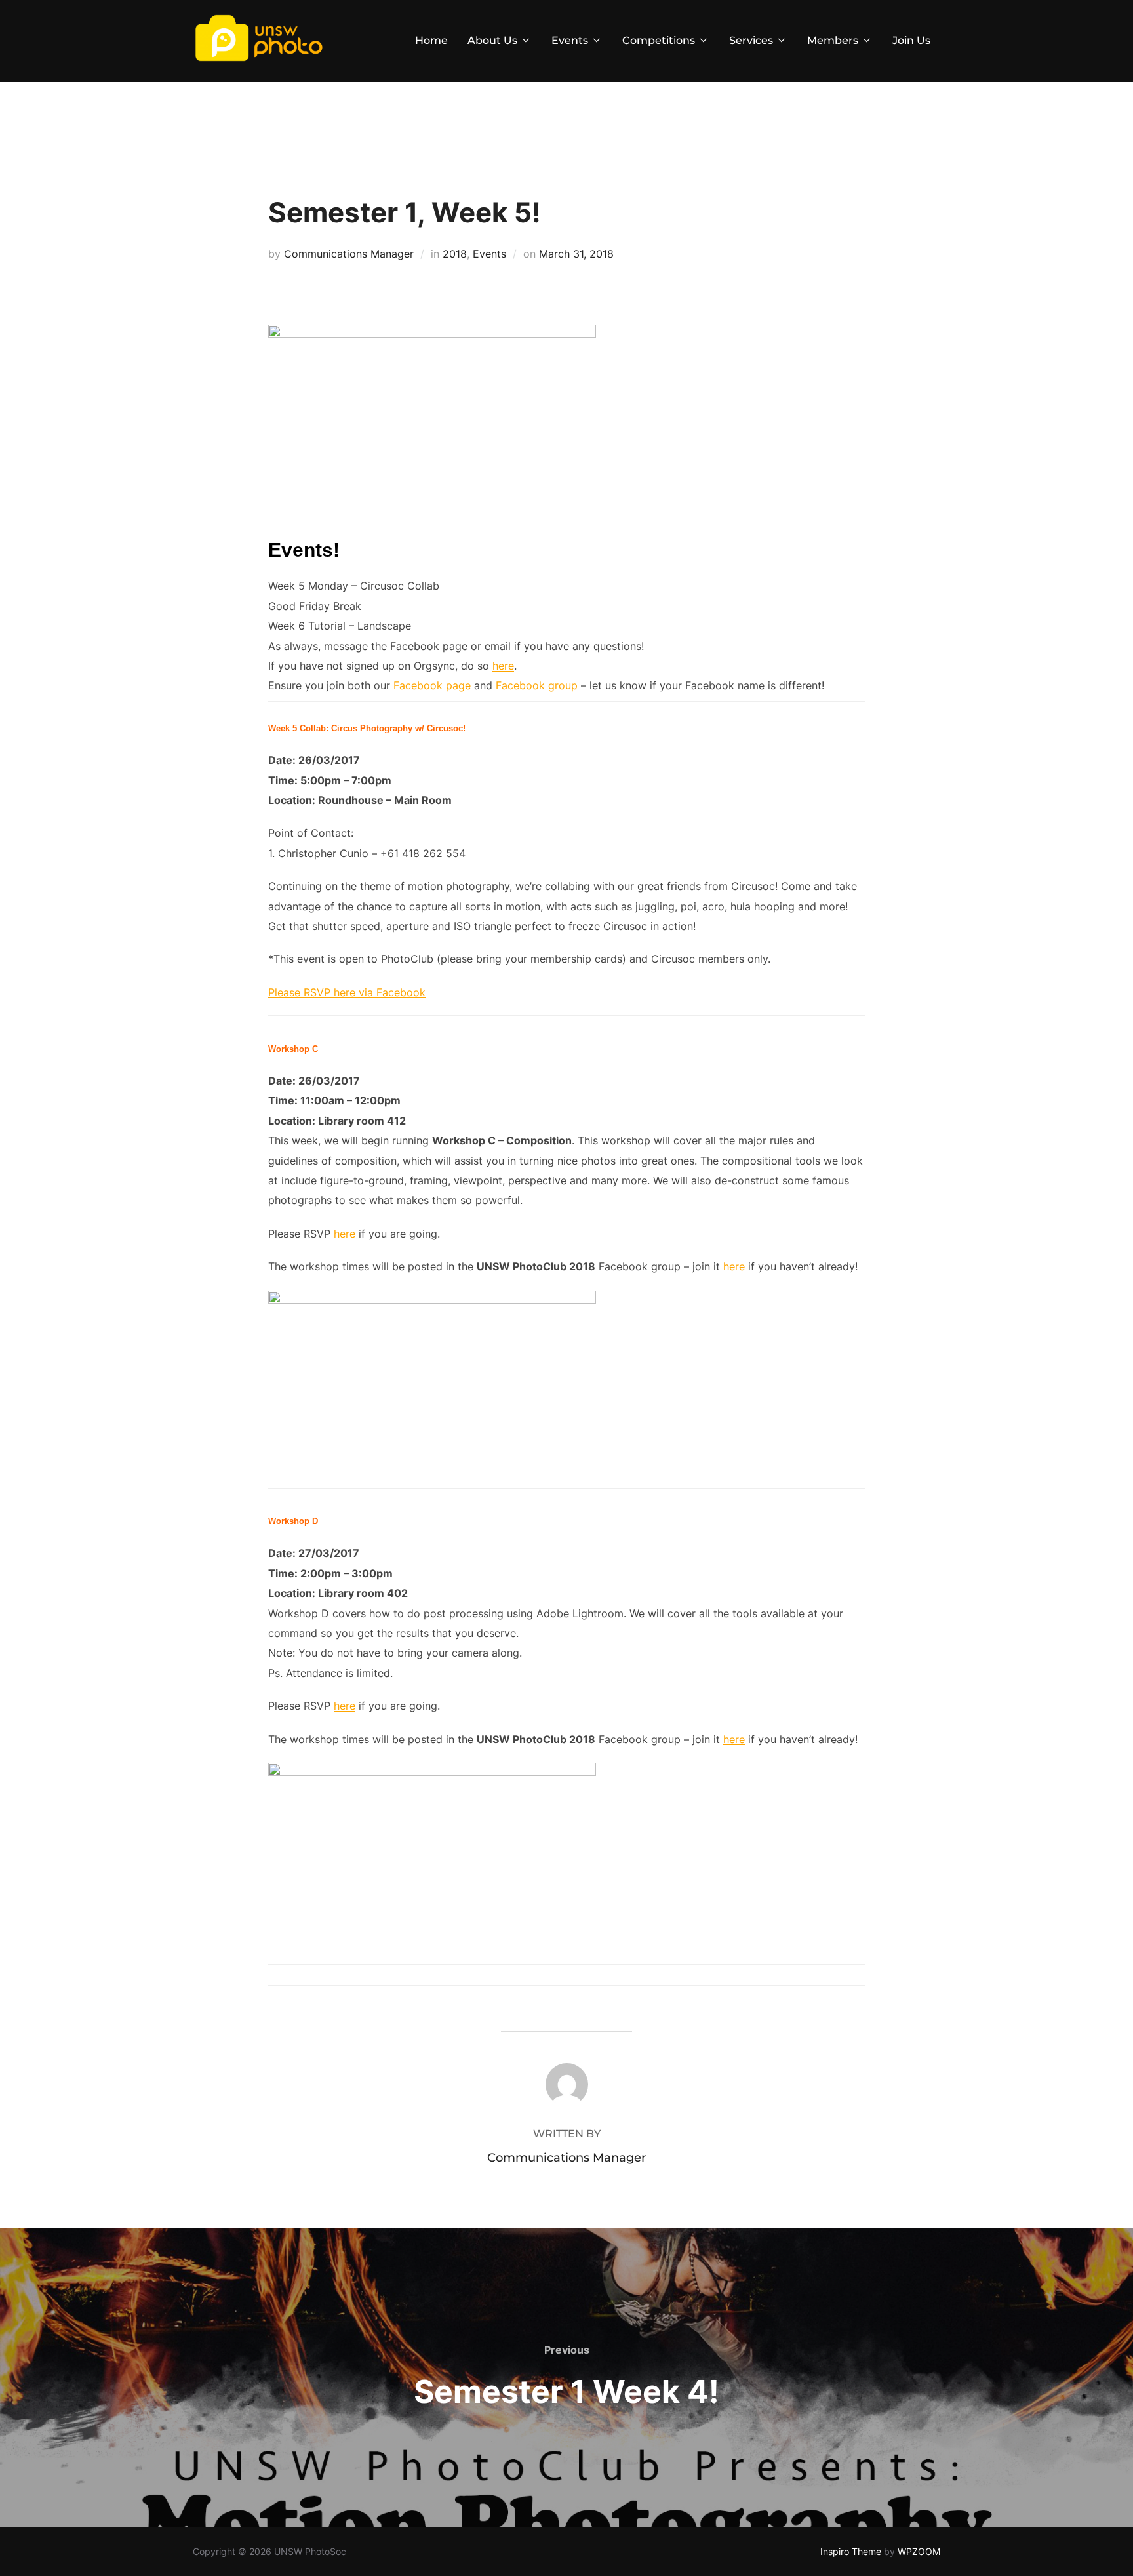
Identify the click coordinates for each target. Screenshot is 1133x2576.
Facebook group (537, 685)
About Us (492, 40)
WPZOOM (919, 2551)
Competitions (659, 40)
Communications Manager (349, 254)
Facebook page (432, 685)
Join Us (911, 40)
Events (570, 40)
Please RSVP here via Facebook (347, 992)
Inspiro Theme (851, 2551)
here (503, 666)
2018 (455, 254)
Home (431, 40)
